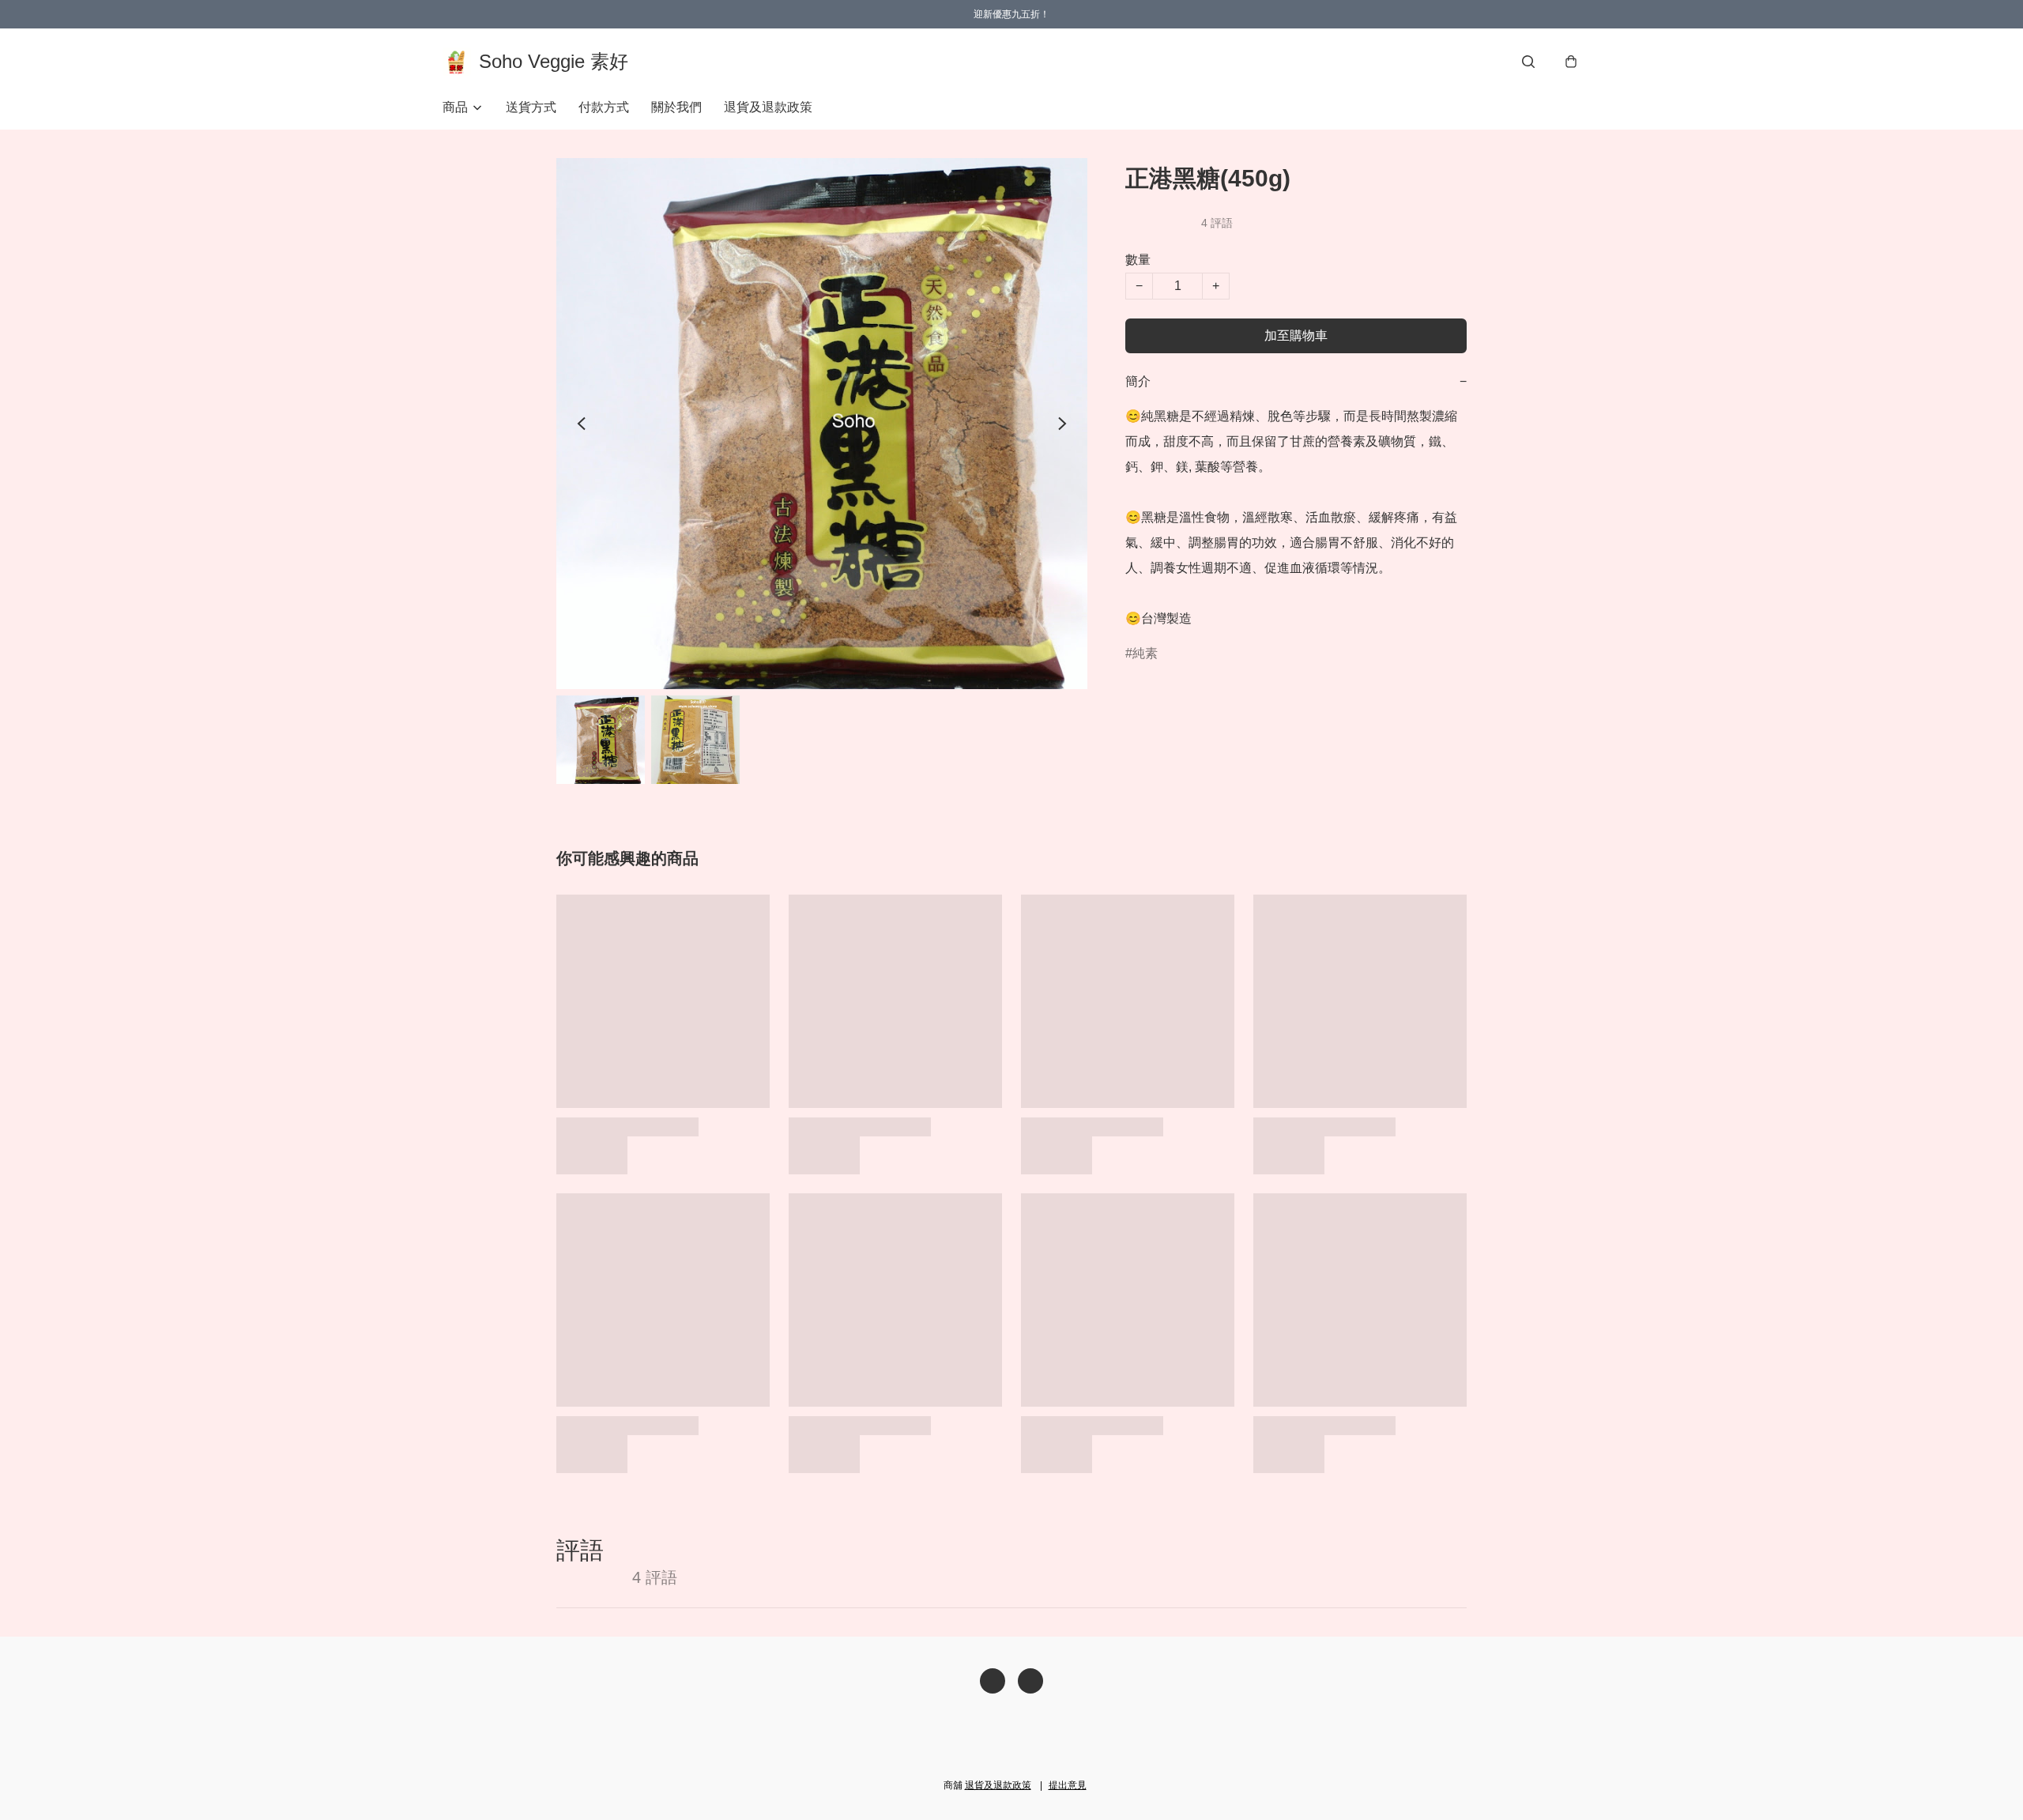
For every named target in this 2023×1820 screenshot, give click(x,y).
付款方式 (604, 107)
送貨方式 (531, 107)
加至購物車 (1296, 335)
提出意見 (1068, 1785)
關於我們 (676, 107)
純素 (1145, 653)
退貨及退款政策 (768, 107)
